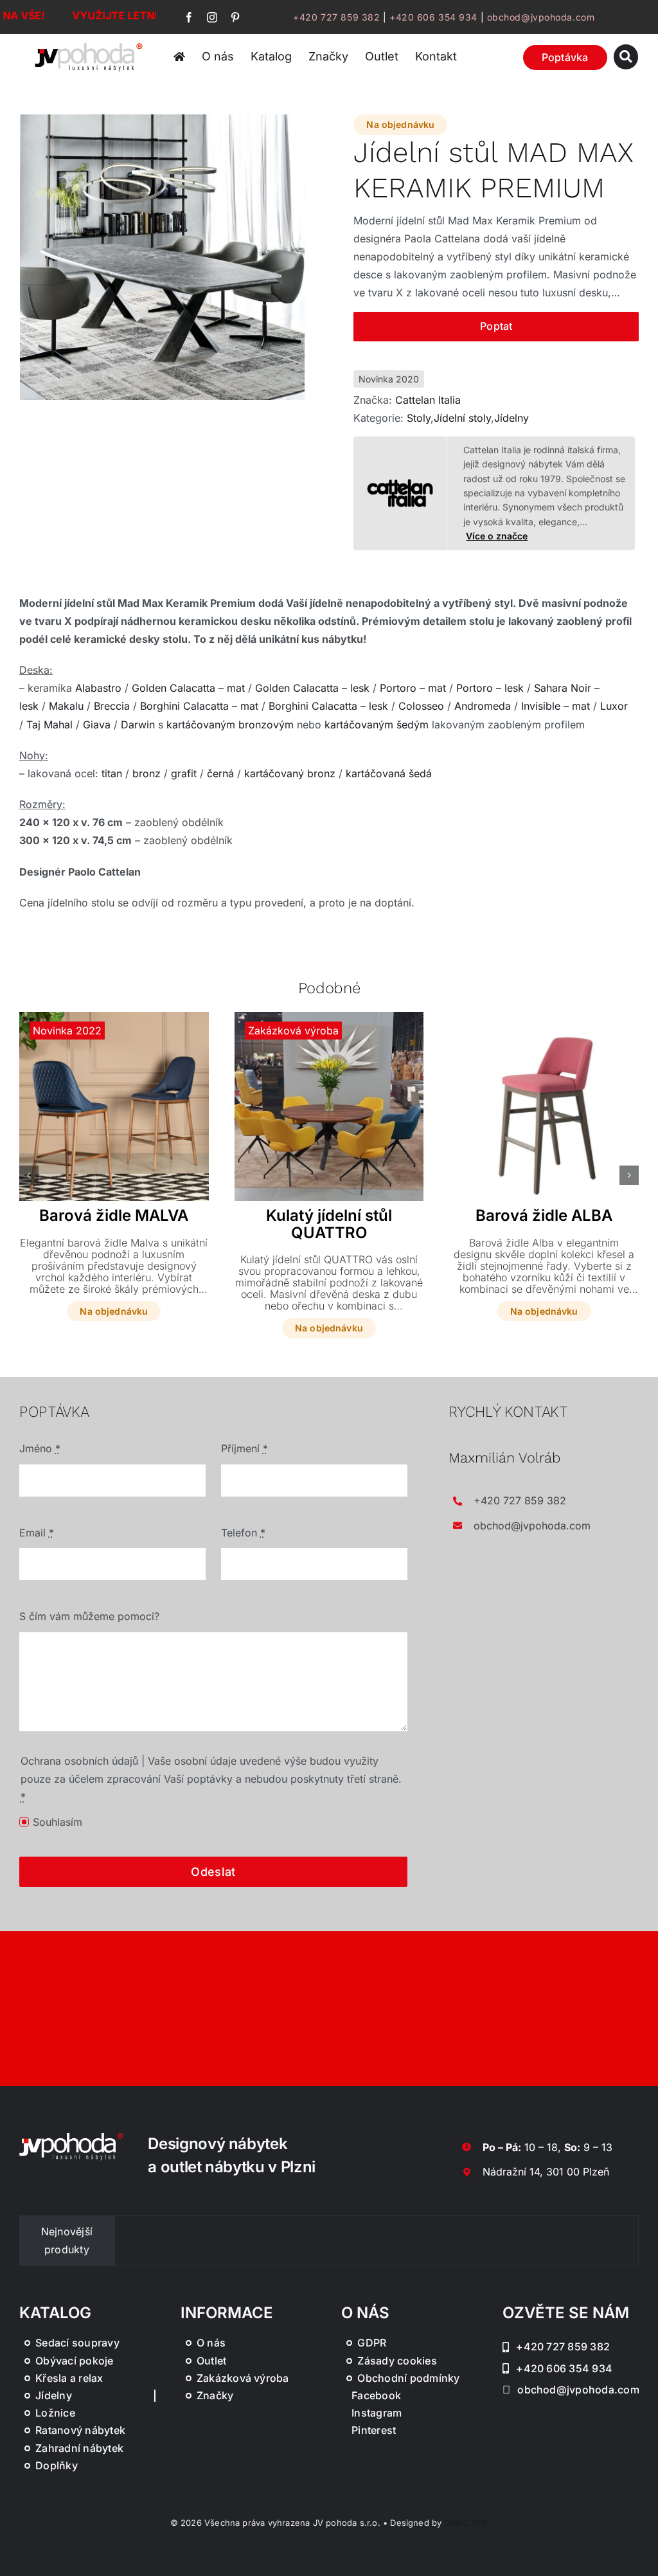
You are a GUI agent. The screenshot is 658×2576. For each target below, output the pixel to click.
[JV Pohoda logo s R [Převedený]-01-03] (89, 45)
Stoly (419, 418)
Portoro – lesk (490, 688)
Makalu (66, 706)
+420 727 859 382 (336, 17)
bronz (147, 773)
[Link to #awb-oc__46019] (626, 57)
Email (37, 1533)
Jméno (40, 1448)
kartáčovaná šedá (389, 773)
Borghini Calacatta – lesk (328, 706)
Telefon (243, 1533)
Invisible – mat (556, 706)
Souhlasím (58, 1822)
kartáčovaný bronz (290, 773)
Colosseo (421, 706)
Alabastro (98, 688)
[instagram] (212, 17)
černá (220, 773)
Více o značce (497, 536)
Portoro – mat (413, 688)
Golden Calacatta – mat (188, 688)
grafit (184, 773)
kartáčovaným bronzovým (230, 725)
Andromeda (483, 706)
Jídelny (511, 418)
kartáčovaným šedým (377, 725)
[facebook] (189, 17)
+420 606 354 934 (433, 17)
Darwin (138, 725)
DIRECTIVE (467, 2523)
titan (112, 773)
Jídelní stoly (462, 418)
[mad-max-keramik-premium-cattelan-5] (163, 257)
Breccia (112, 706)
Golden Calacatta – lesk (312, 688)
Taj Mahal (49, 725)
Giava (97, 725)
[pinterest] (235, 17)
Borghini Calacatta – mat (199, 706)
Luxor (614, 706)
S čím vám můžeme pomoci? (89, 1616)
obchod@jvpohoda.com (541, 17)
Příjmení (245, 1448)
